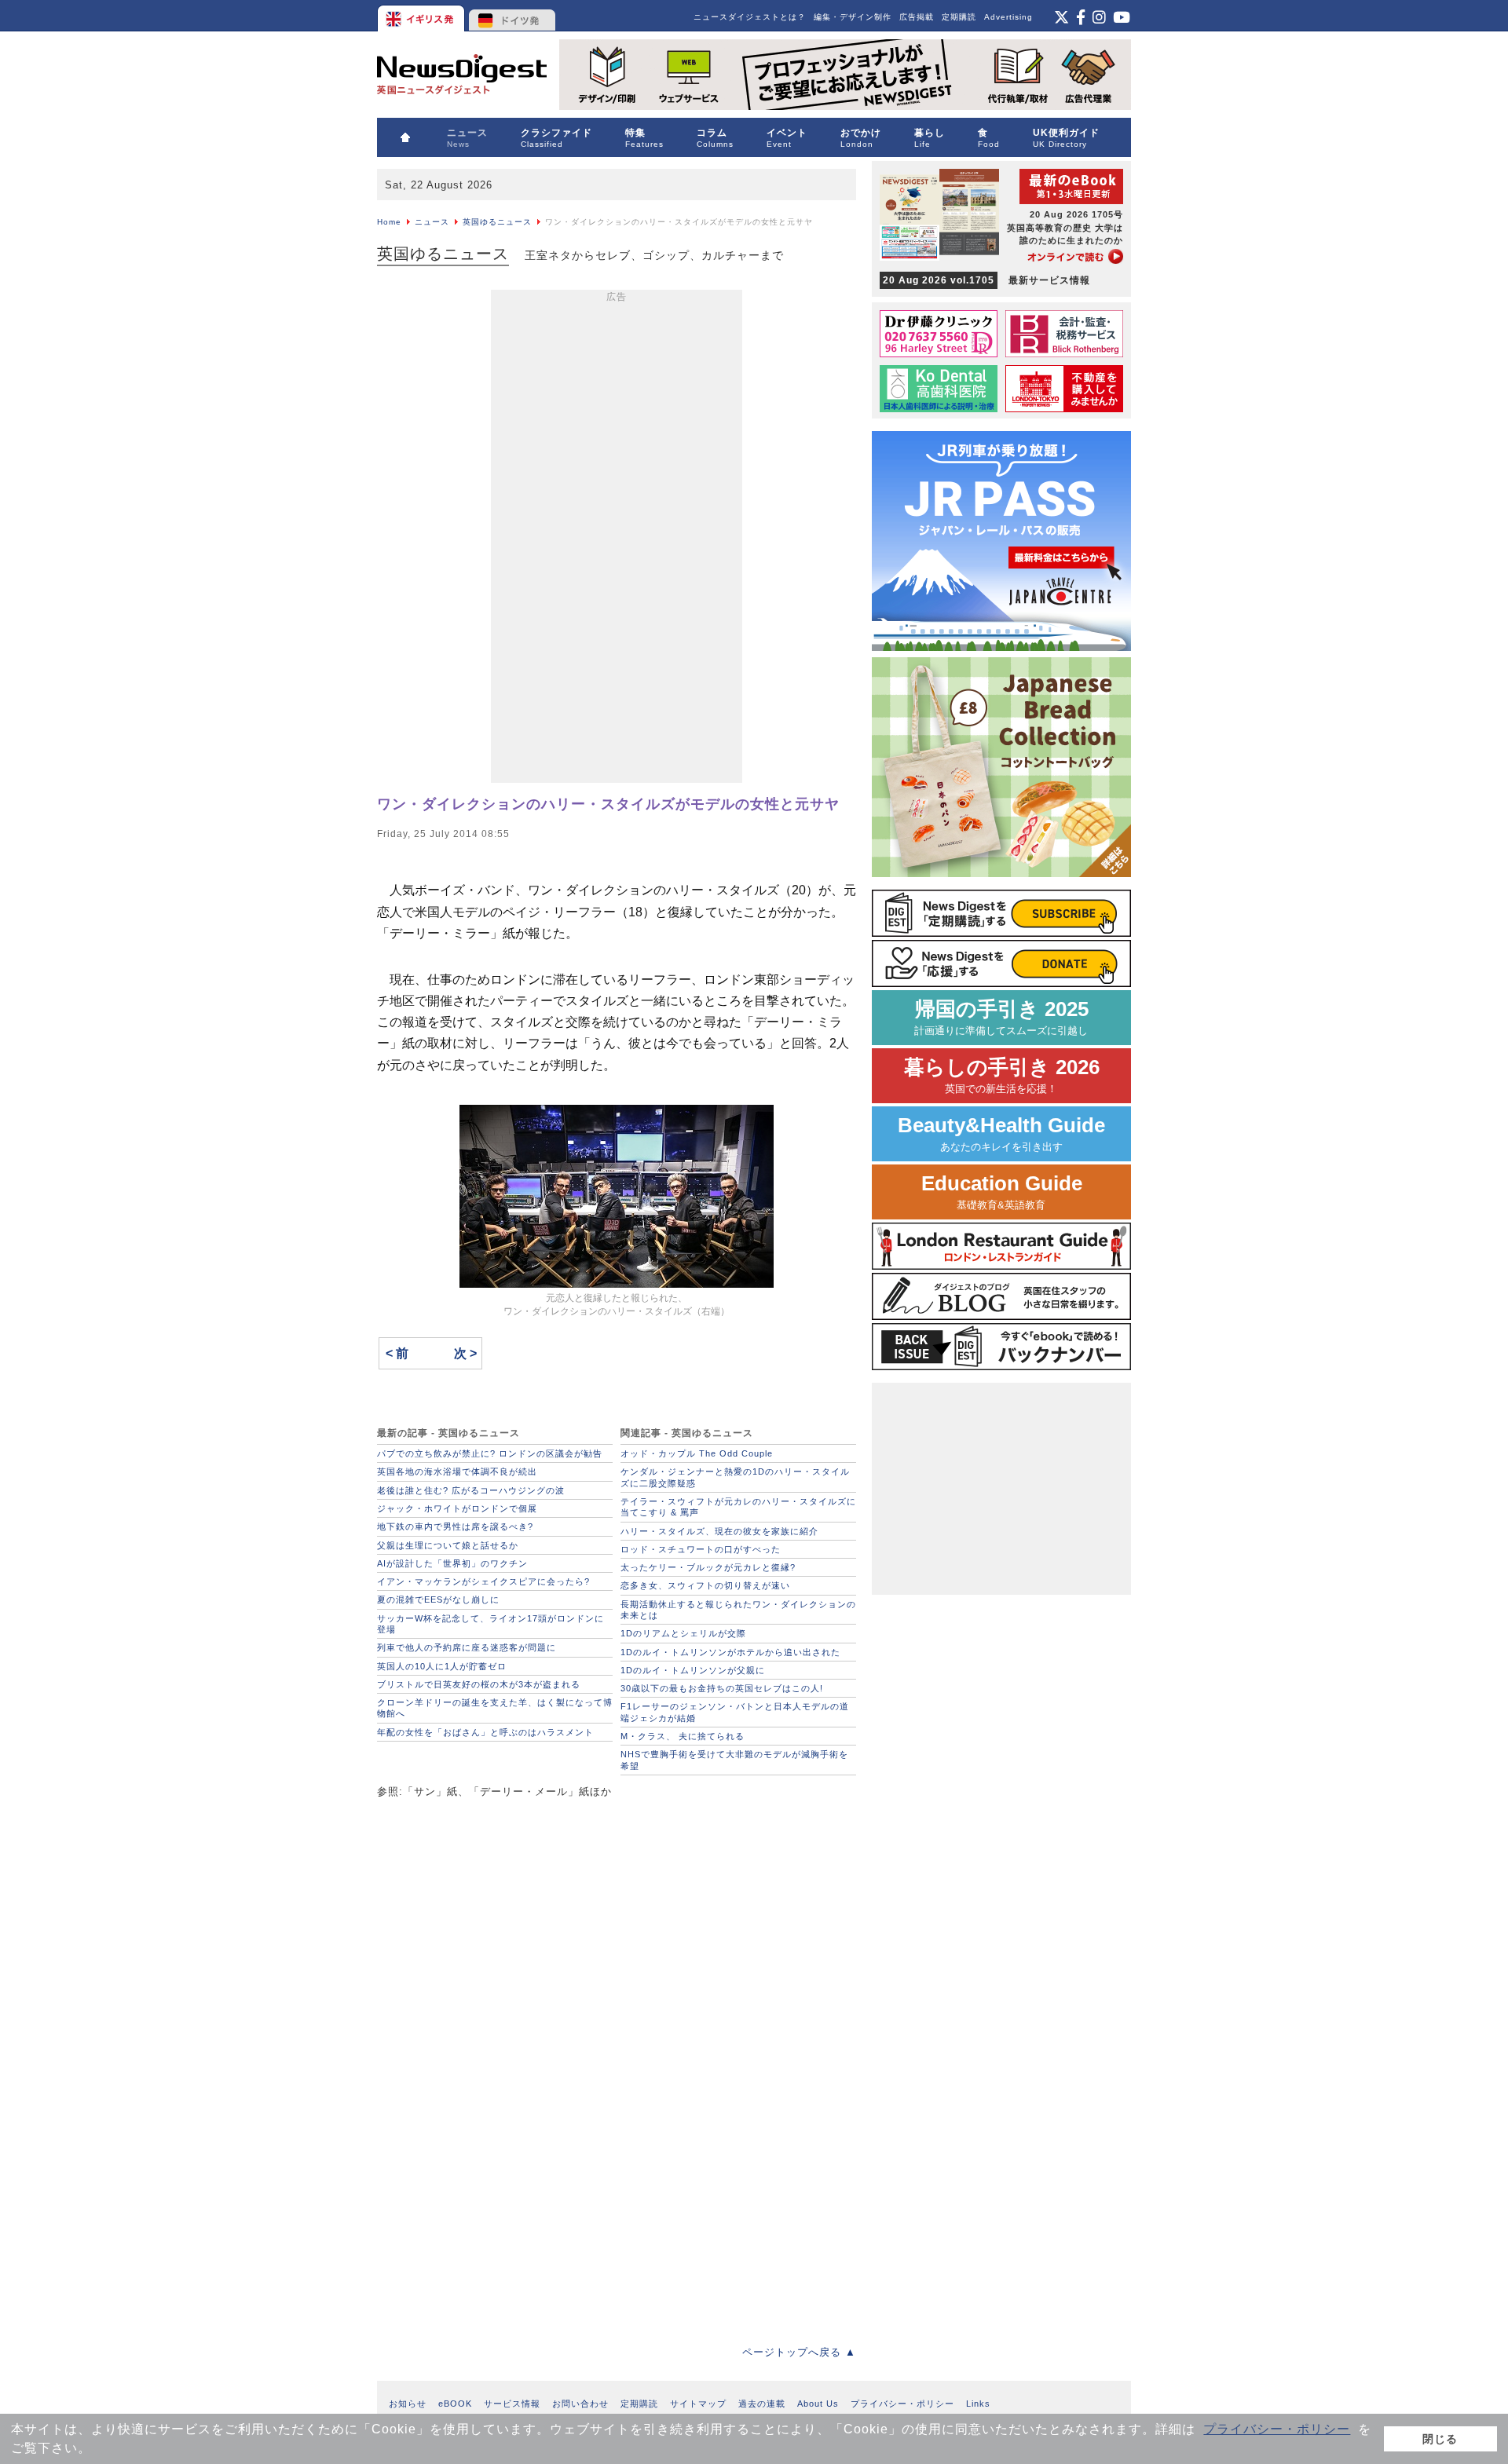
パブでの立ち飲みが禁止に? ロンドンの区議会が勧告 (490, 1453)
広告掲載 (917, 17)
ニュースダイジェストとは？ (750, 17)
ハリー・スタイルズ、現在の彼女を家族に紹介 (719, 1531)
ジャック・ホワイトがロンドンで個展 (457, 1508)
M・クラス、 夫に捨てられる (683, 1736)
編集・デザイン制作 (853, 17)
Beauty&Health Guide (1001, 1133)
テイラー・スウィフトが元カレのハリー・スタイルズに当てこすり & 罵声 (738, 1507)
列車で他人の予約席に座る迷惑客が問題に (467, 1647)
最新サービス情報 (986, 280)
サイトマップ (698, 2404)
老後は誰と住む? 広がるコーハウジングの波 (471, 1490)
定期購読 (959, 17)
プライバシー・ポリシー (1277, 2429)
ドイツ (512, 16)
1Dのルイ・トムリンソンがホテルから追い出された (730, 1652)
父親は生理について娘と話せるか (448, 1545)
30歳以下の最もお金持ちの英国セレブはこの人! (722, 1688)
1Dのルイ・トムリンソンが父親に (693, 1670)
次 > (465, 1353)
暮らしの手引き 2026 (1002, 1075)
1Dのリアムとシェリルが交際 (683, 1633)
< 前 (397, 1353)
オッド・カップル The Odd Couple (697, 1453)
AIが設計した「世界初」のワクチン (452, 1563)
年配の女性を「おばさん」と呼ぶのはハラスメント (485, 1732)
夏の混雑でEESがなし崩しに (438, 1599)
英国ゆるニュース (497, 222)
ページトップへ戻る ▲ (799, 2352)
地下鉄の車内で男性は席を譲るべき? (455, 1526)
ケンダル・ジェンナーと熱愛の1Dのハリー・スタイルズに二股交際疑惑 (735, 1477)
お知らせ (408, 2404)
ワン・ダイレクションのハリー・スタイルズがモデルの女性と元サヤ (608, 804)
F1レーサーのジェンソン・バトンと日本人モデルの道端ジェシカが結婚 (735, 1712)
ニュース (432, 222)
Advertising (1008, 17)
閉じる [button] (1440, 2439)
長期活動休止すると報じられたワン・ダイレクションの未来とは (738, 1610)
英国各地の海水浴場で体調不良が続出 (457, 1471)
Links (978, 2404)
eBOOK (455, 2404)
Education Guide (1002, 1192)
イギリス (422, 16)
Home (389, 222)
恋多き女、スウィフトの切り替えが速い (705, 1585)
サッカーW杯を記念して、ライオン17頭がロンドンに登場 (490, 1624)
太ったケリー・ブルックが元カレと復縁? (708, 1567)
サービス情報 (512, 2404)
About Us (818, 2404)
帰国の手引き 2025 (1001, 1017)
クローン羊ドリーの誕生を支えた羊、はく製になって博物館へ (495, 1708)
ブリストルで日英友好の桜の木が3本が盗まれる (479, 1684)
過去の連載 (762, 2404)
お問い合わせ (580, 2404)
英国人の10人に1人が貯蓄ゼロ (442, 1666)
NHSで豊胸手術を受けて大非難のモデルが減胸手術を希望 (734, 1760)
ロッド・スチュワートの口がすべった (701, 1549)
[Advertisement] (617, 539)
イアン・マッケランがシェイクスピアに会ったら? (483, 1581)
